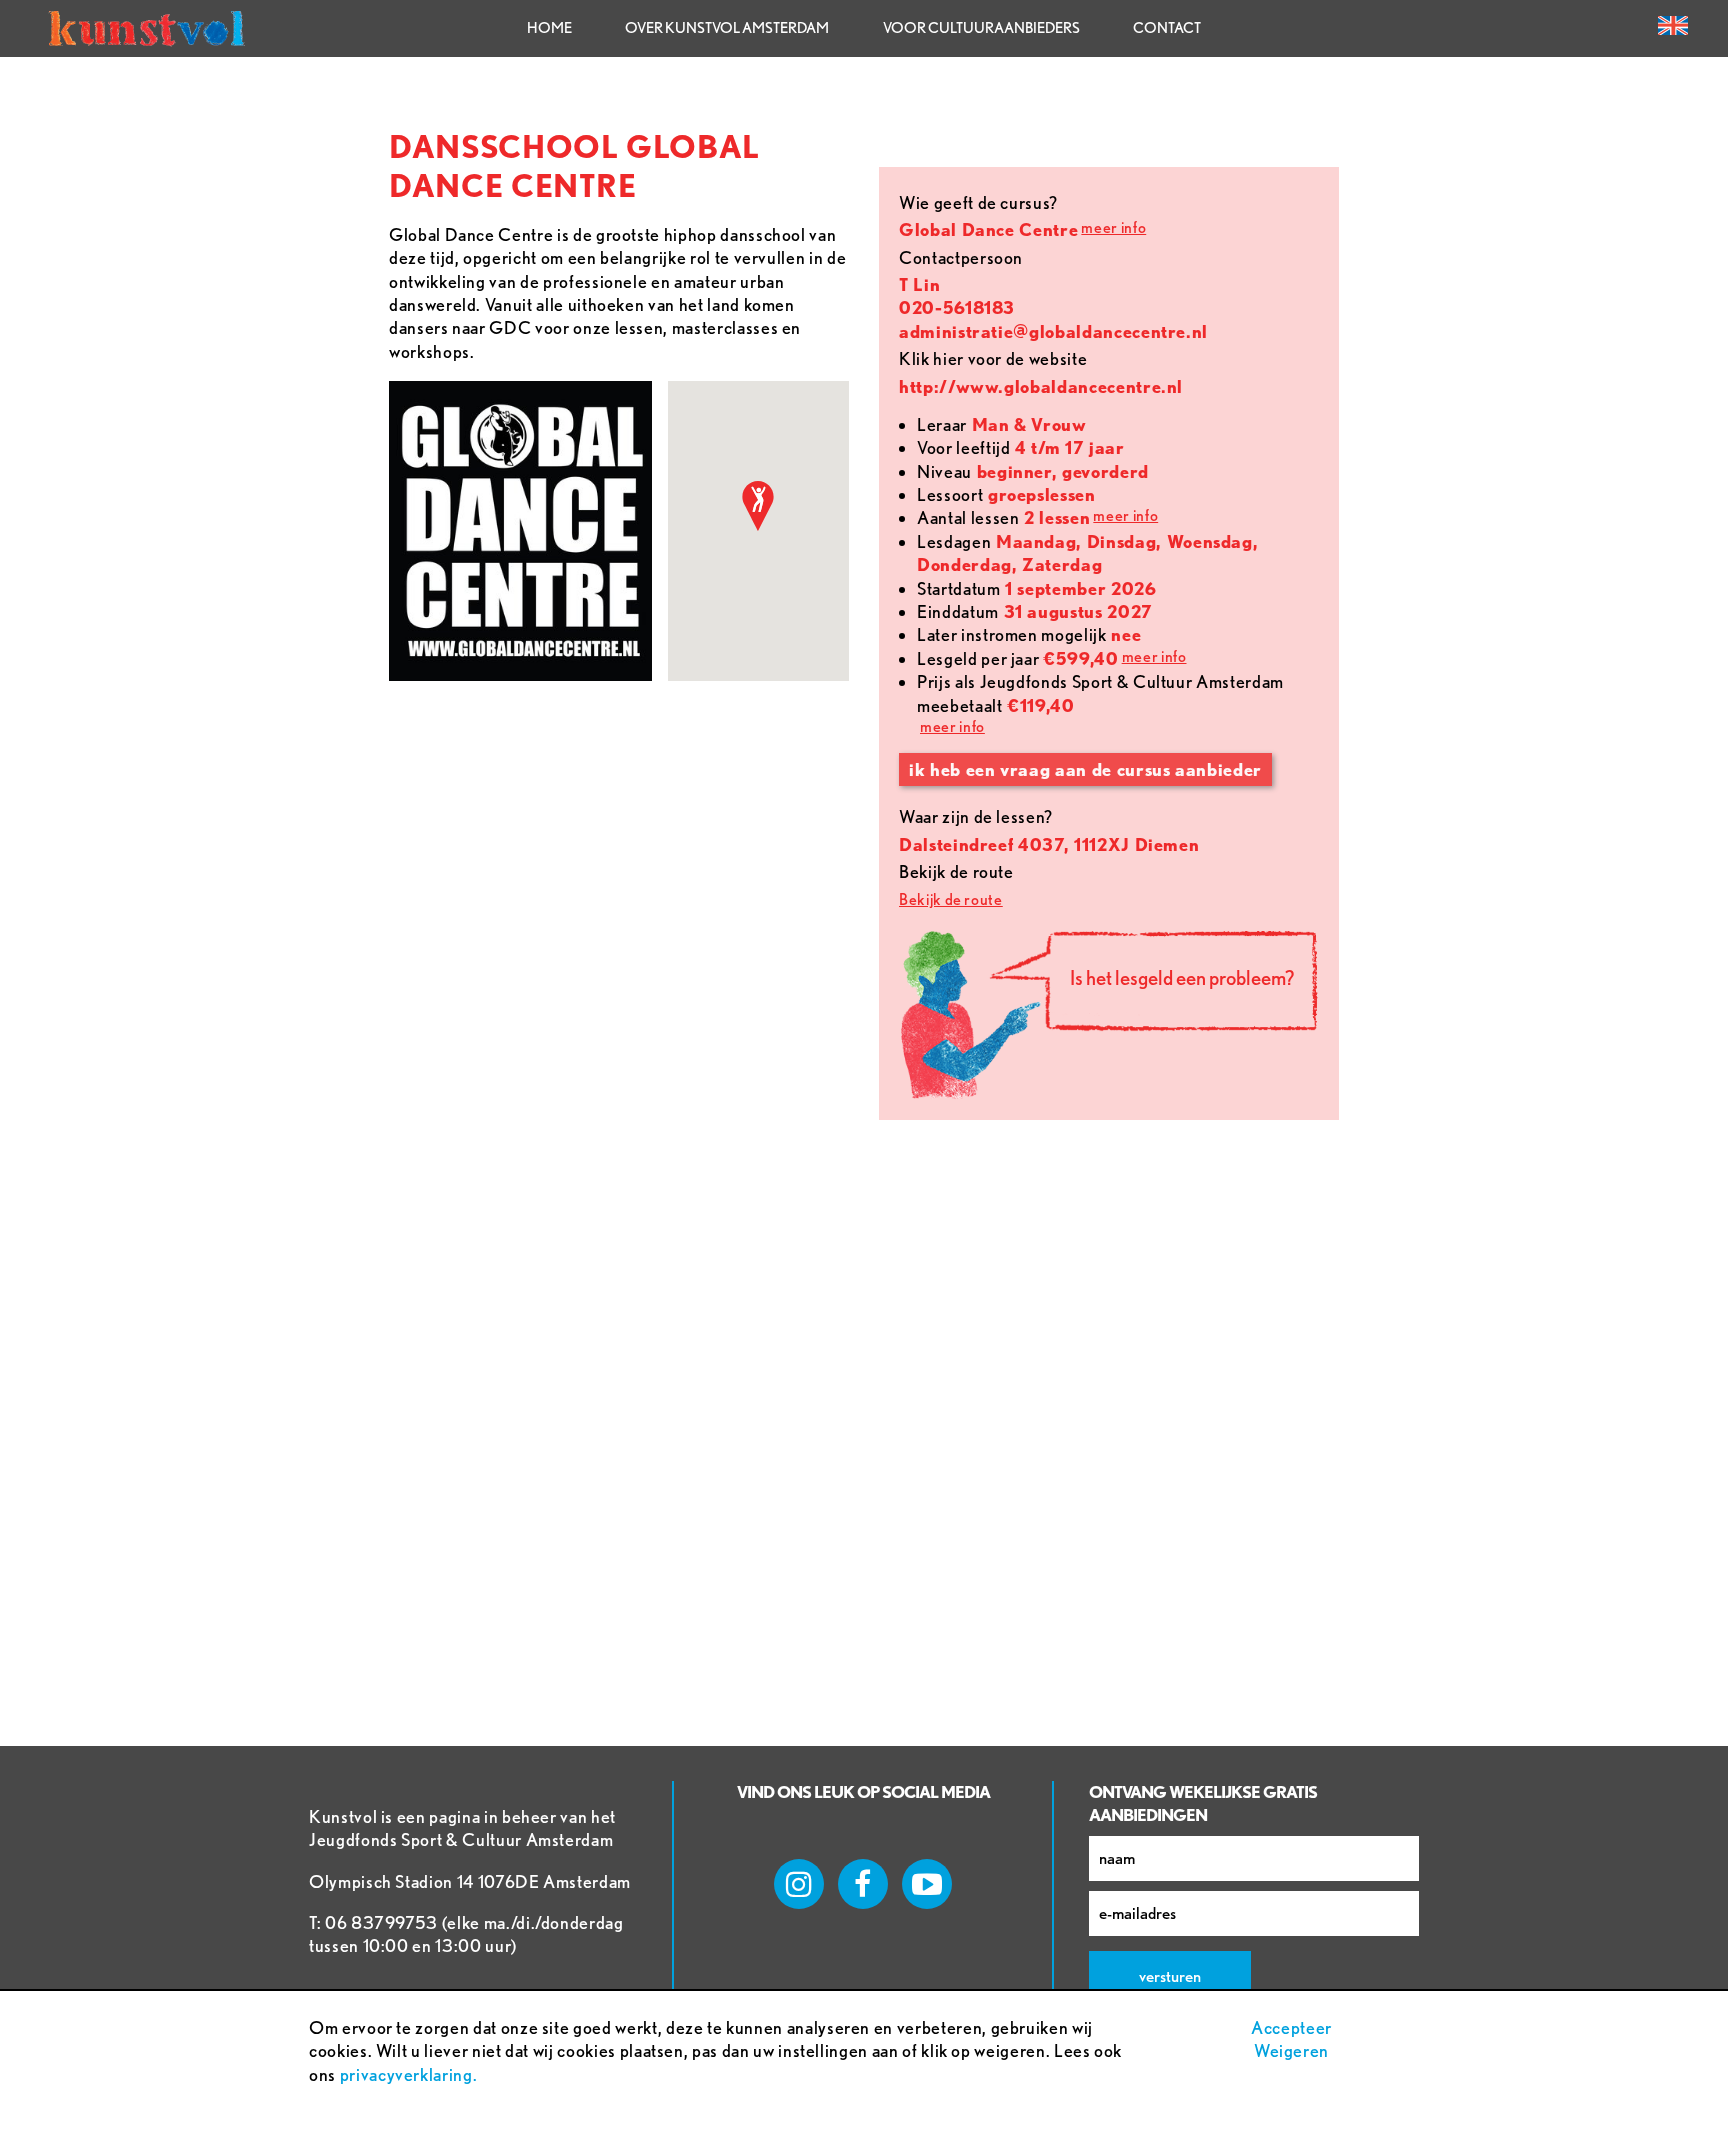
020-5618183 (957, 307)
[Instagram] (799, 1884)
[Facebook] (863, 1884)
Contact (1167, 28)
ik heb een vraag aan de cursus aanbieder (1085, 769)
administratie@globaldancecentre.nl (1053, 331)
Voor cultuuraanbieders (981, 28)
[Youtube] (927, 1884)
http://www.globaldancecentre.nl (1041, 386)
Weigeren (1291, 2050)
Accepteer (1291, 2027)
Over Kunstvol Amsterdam (727, 28)
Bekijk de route (951, 899)
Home (549, 28)
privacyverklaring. (409, 2074)
